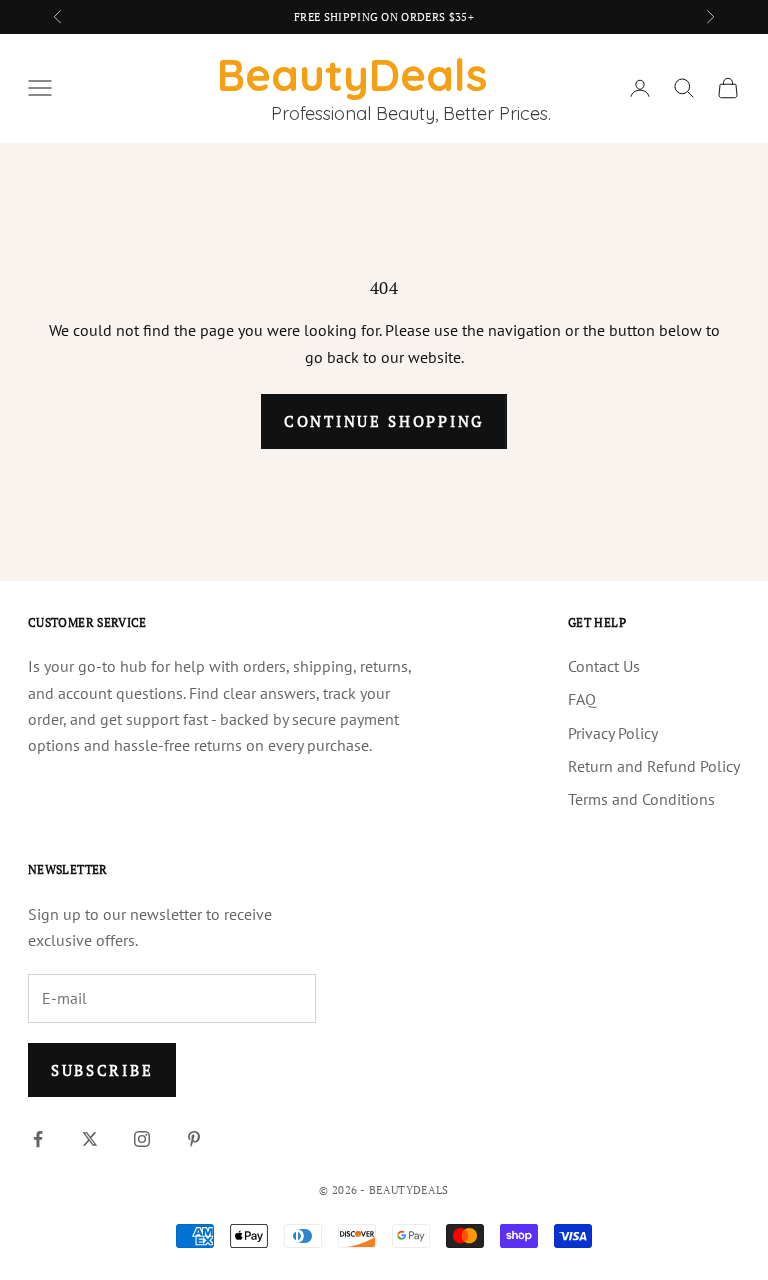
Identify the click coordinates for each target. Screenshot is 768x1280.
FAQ (582, 699)
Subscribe (102, 1070)
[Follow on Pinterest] (194, 1139)
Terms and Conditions (641, 799)
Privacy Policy (613, 733)
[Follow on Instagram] (142, 1139)
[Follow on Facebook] (38, 1139)
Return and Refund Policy (654, 766)
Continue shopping (384, 421)
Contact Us (604, 666)
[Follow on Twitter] (90, 1139)
